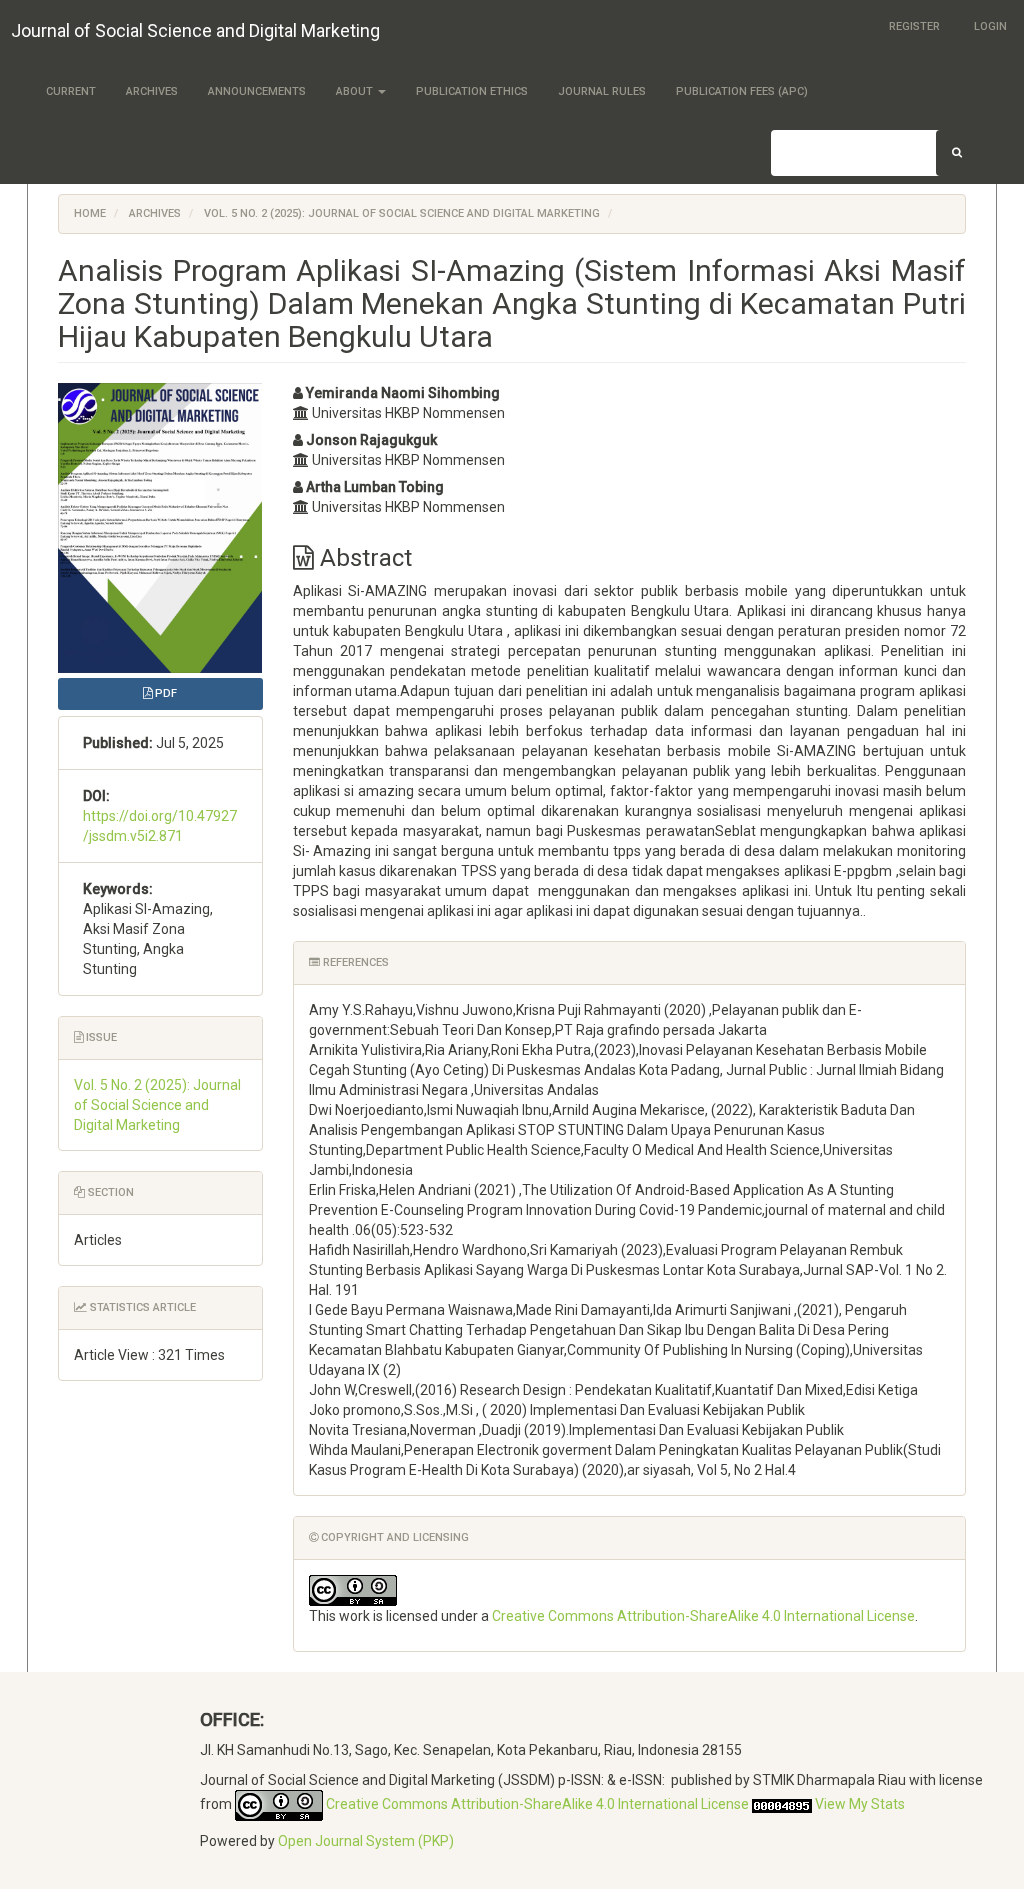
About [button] (356, 91)
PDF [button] (164, 693)
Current (71, 91)
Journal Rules (602, 91)
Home (90, 213)
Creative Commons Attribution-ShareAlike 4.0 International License (703, 1616)
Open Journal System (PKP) (366, 1841)
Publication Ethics (472, 91)
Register (914, 26)
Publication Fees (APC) (742, 91)
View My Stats (860, 1804)
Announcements (257, 91)
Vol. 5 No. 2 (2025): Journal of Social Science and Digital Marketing (402, 213)
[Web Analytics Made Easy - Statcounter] (782, 1804)
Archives (152, 91)
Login (990, 26)
